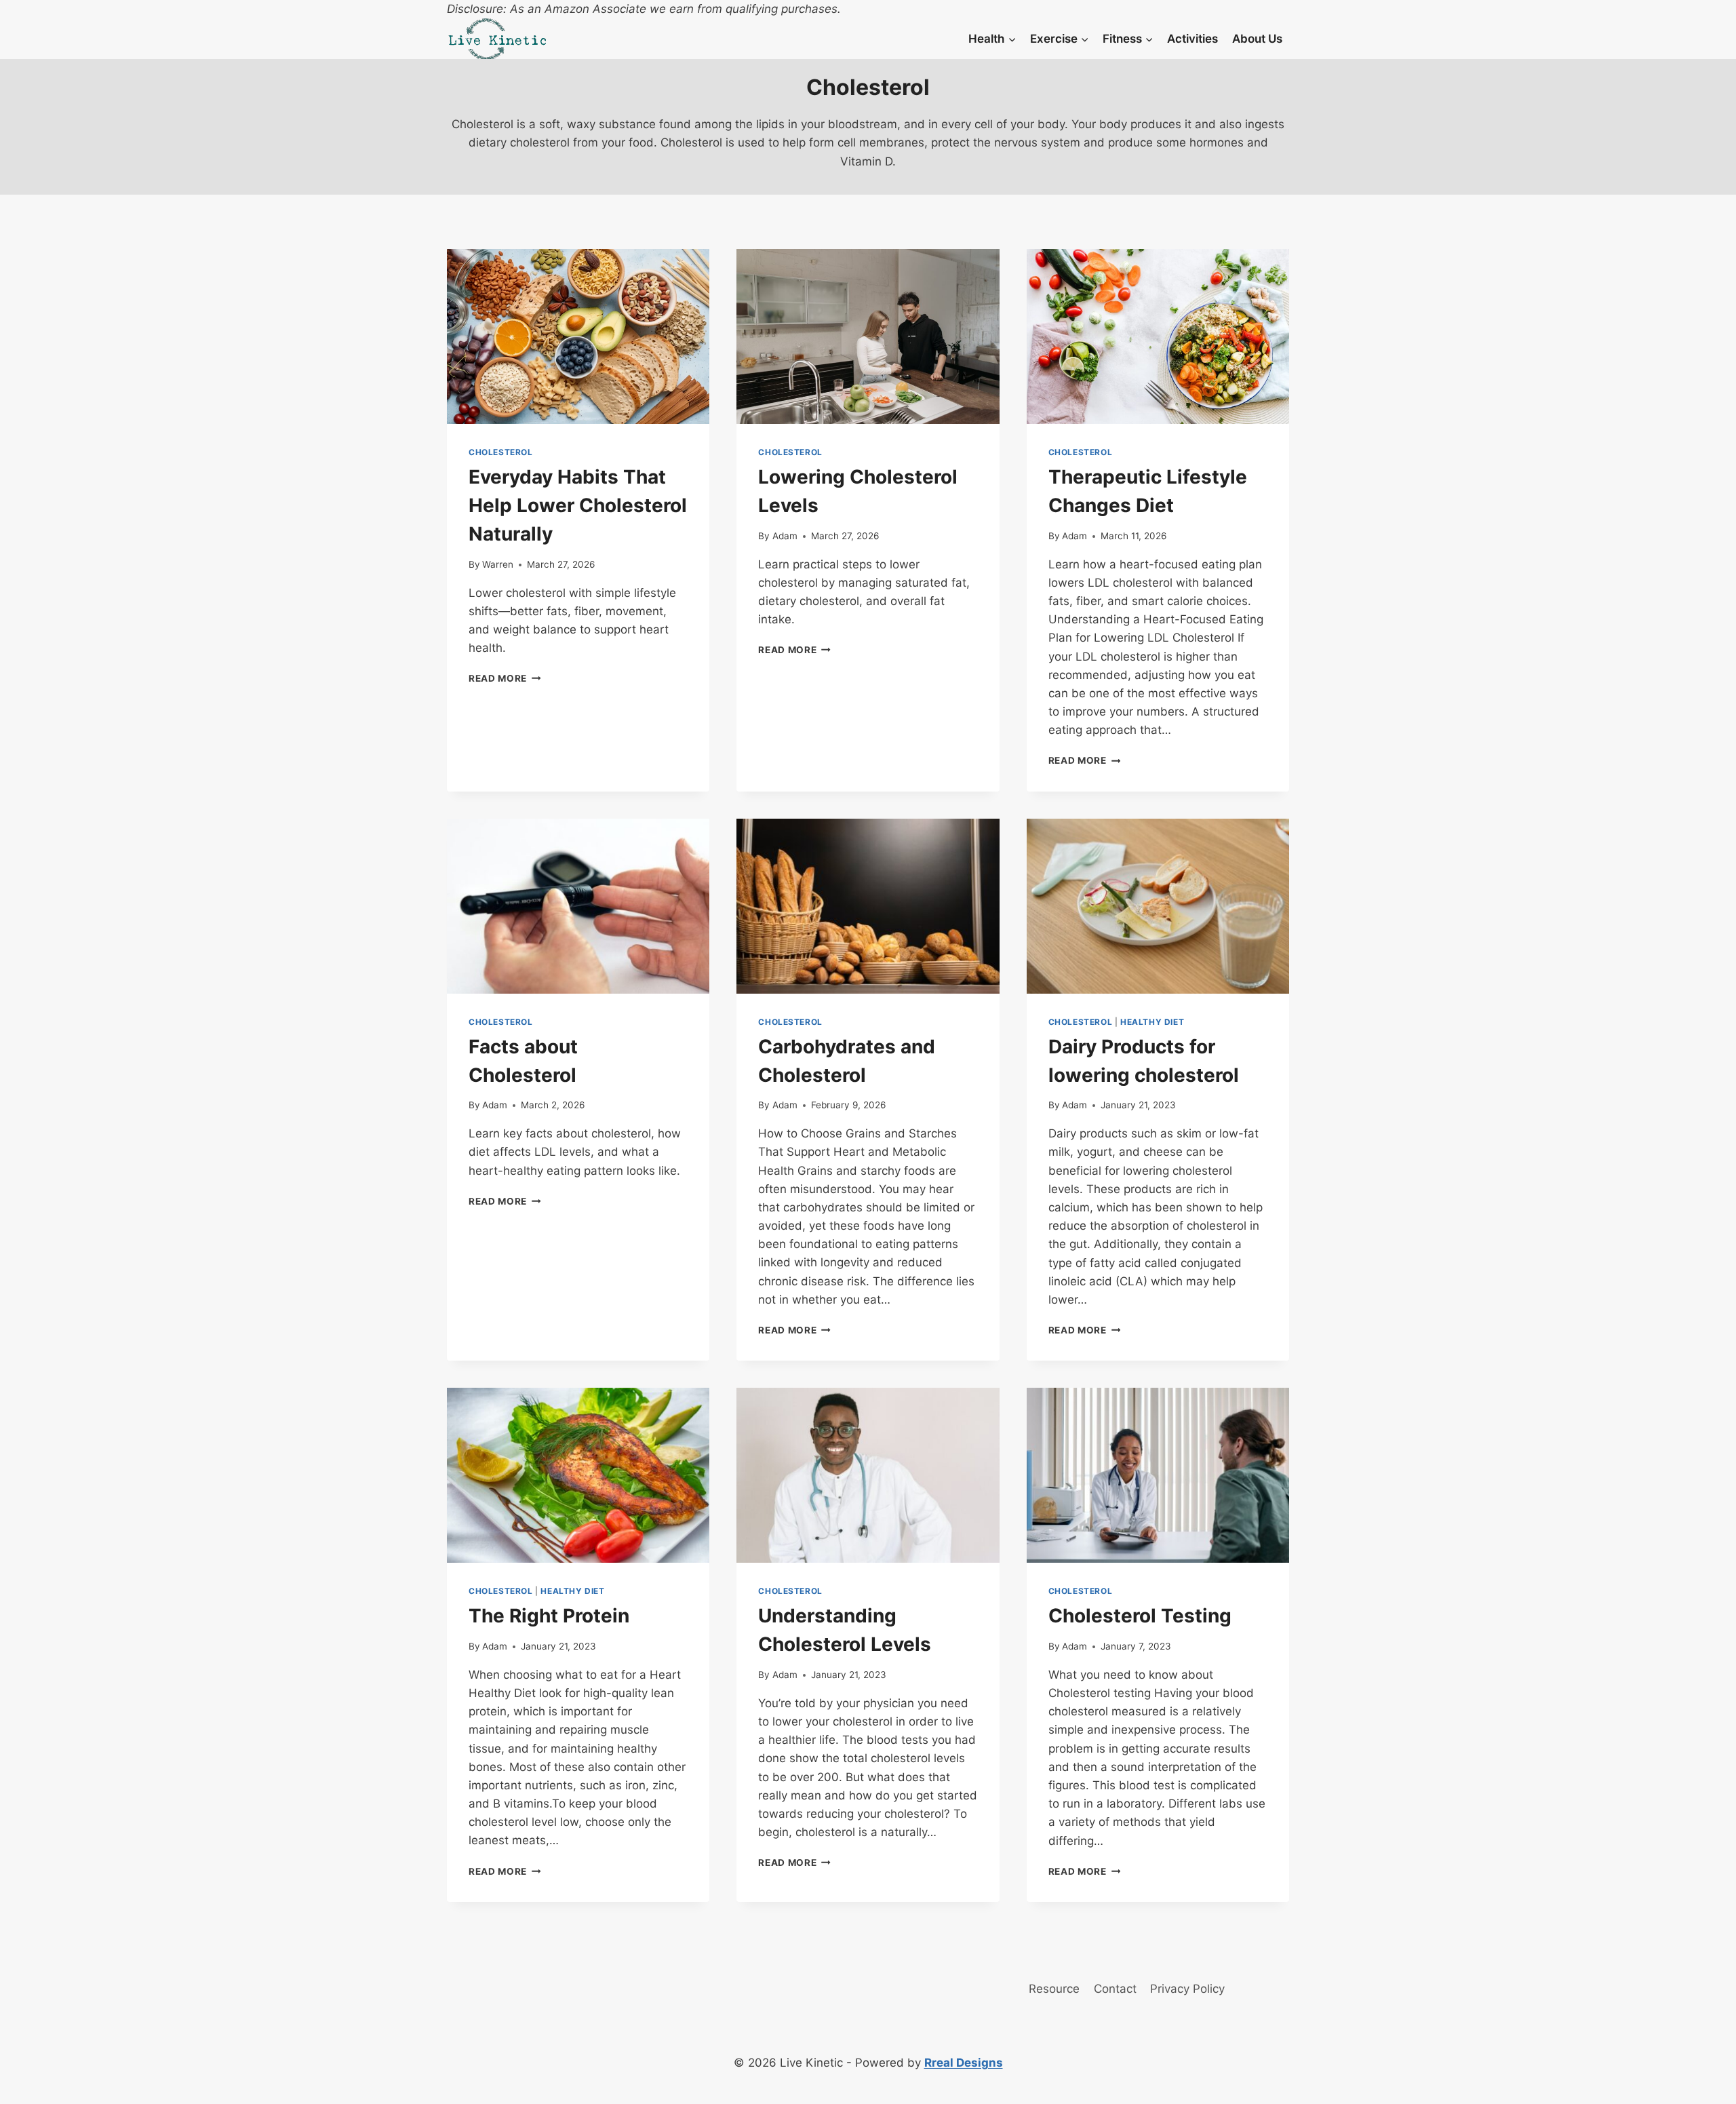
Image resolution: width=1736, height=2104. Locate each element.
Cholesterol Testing (1140, 1616)
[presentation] (578, 336)
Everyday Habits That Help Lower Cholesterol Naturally (578, 505)
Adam (785, 536)
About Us (1257, 39)
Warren (498, 564)
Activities (1192, 39)
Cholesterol (501, 452)
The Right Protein (549, 1616)
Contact (1115, 1989)
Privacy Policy (1187, 1989)
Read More (505, 678)
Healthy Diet (1152, 1022)
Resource (1054, 1989)
